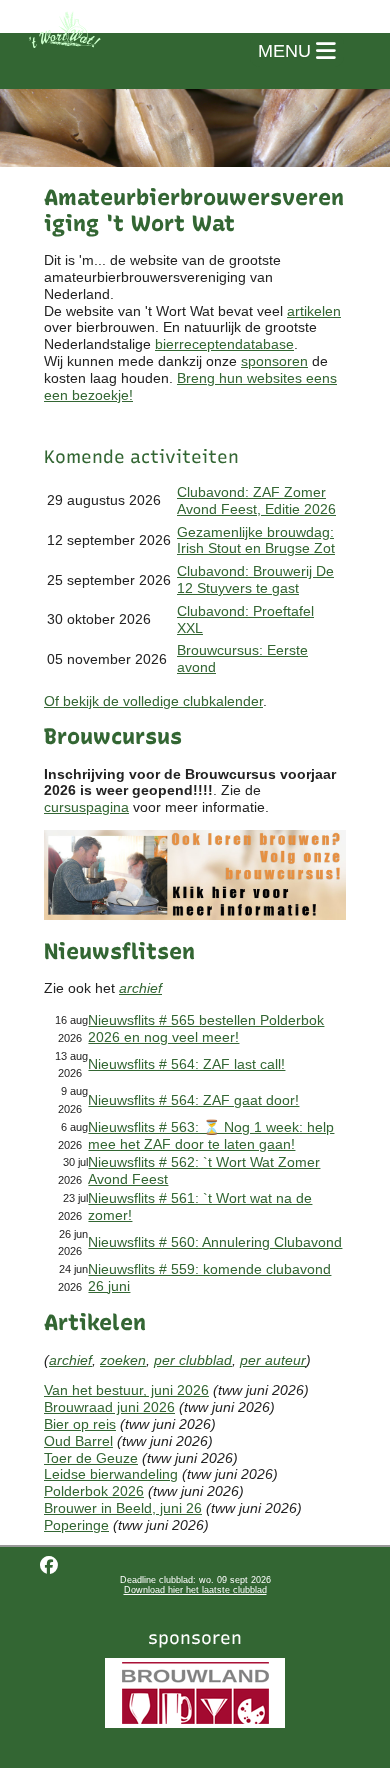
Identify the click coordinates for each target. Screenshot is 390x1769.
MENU (287, 51)
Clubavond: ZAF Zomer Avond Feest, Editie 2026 (256, 500)
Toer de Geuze (91, 1458)
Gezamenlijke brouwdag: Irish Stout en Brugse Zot (256, 540)
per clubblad (193, 1360)
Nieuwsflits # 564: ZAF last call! (186, 1064)
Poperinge (76, 1525)
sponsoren (274, 361)
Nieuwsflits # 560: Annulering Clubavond (215, 1242)
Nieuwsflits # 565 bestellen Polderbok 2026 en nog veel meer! (206, 1028)
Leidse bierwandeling (111, 1474)
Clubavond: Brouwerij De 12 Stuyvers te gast (255, 579)
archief (140, 988)
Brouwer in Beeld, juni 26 (123, 1508)
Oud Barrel (78, 1441)
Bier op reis (80, 1424)
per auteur (273, 1360)
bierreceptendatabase (224, 344)
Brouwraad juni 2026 (109, 1407)
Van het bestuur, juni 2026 (126, 1390)
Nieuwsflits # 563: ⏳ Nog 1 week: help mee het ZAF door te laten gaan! (211, 1135)
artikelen (314, 311)
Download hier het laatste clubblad (195, 1590)
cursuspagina (86, 807)
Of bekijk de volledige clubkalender (153, 701)
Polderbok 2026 (94, 1491)
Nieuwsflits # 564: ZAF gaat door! (193, 1100)
